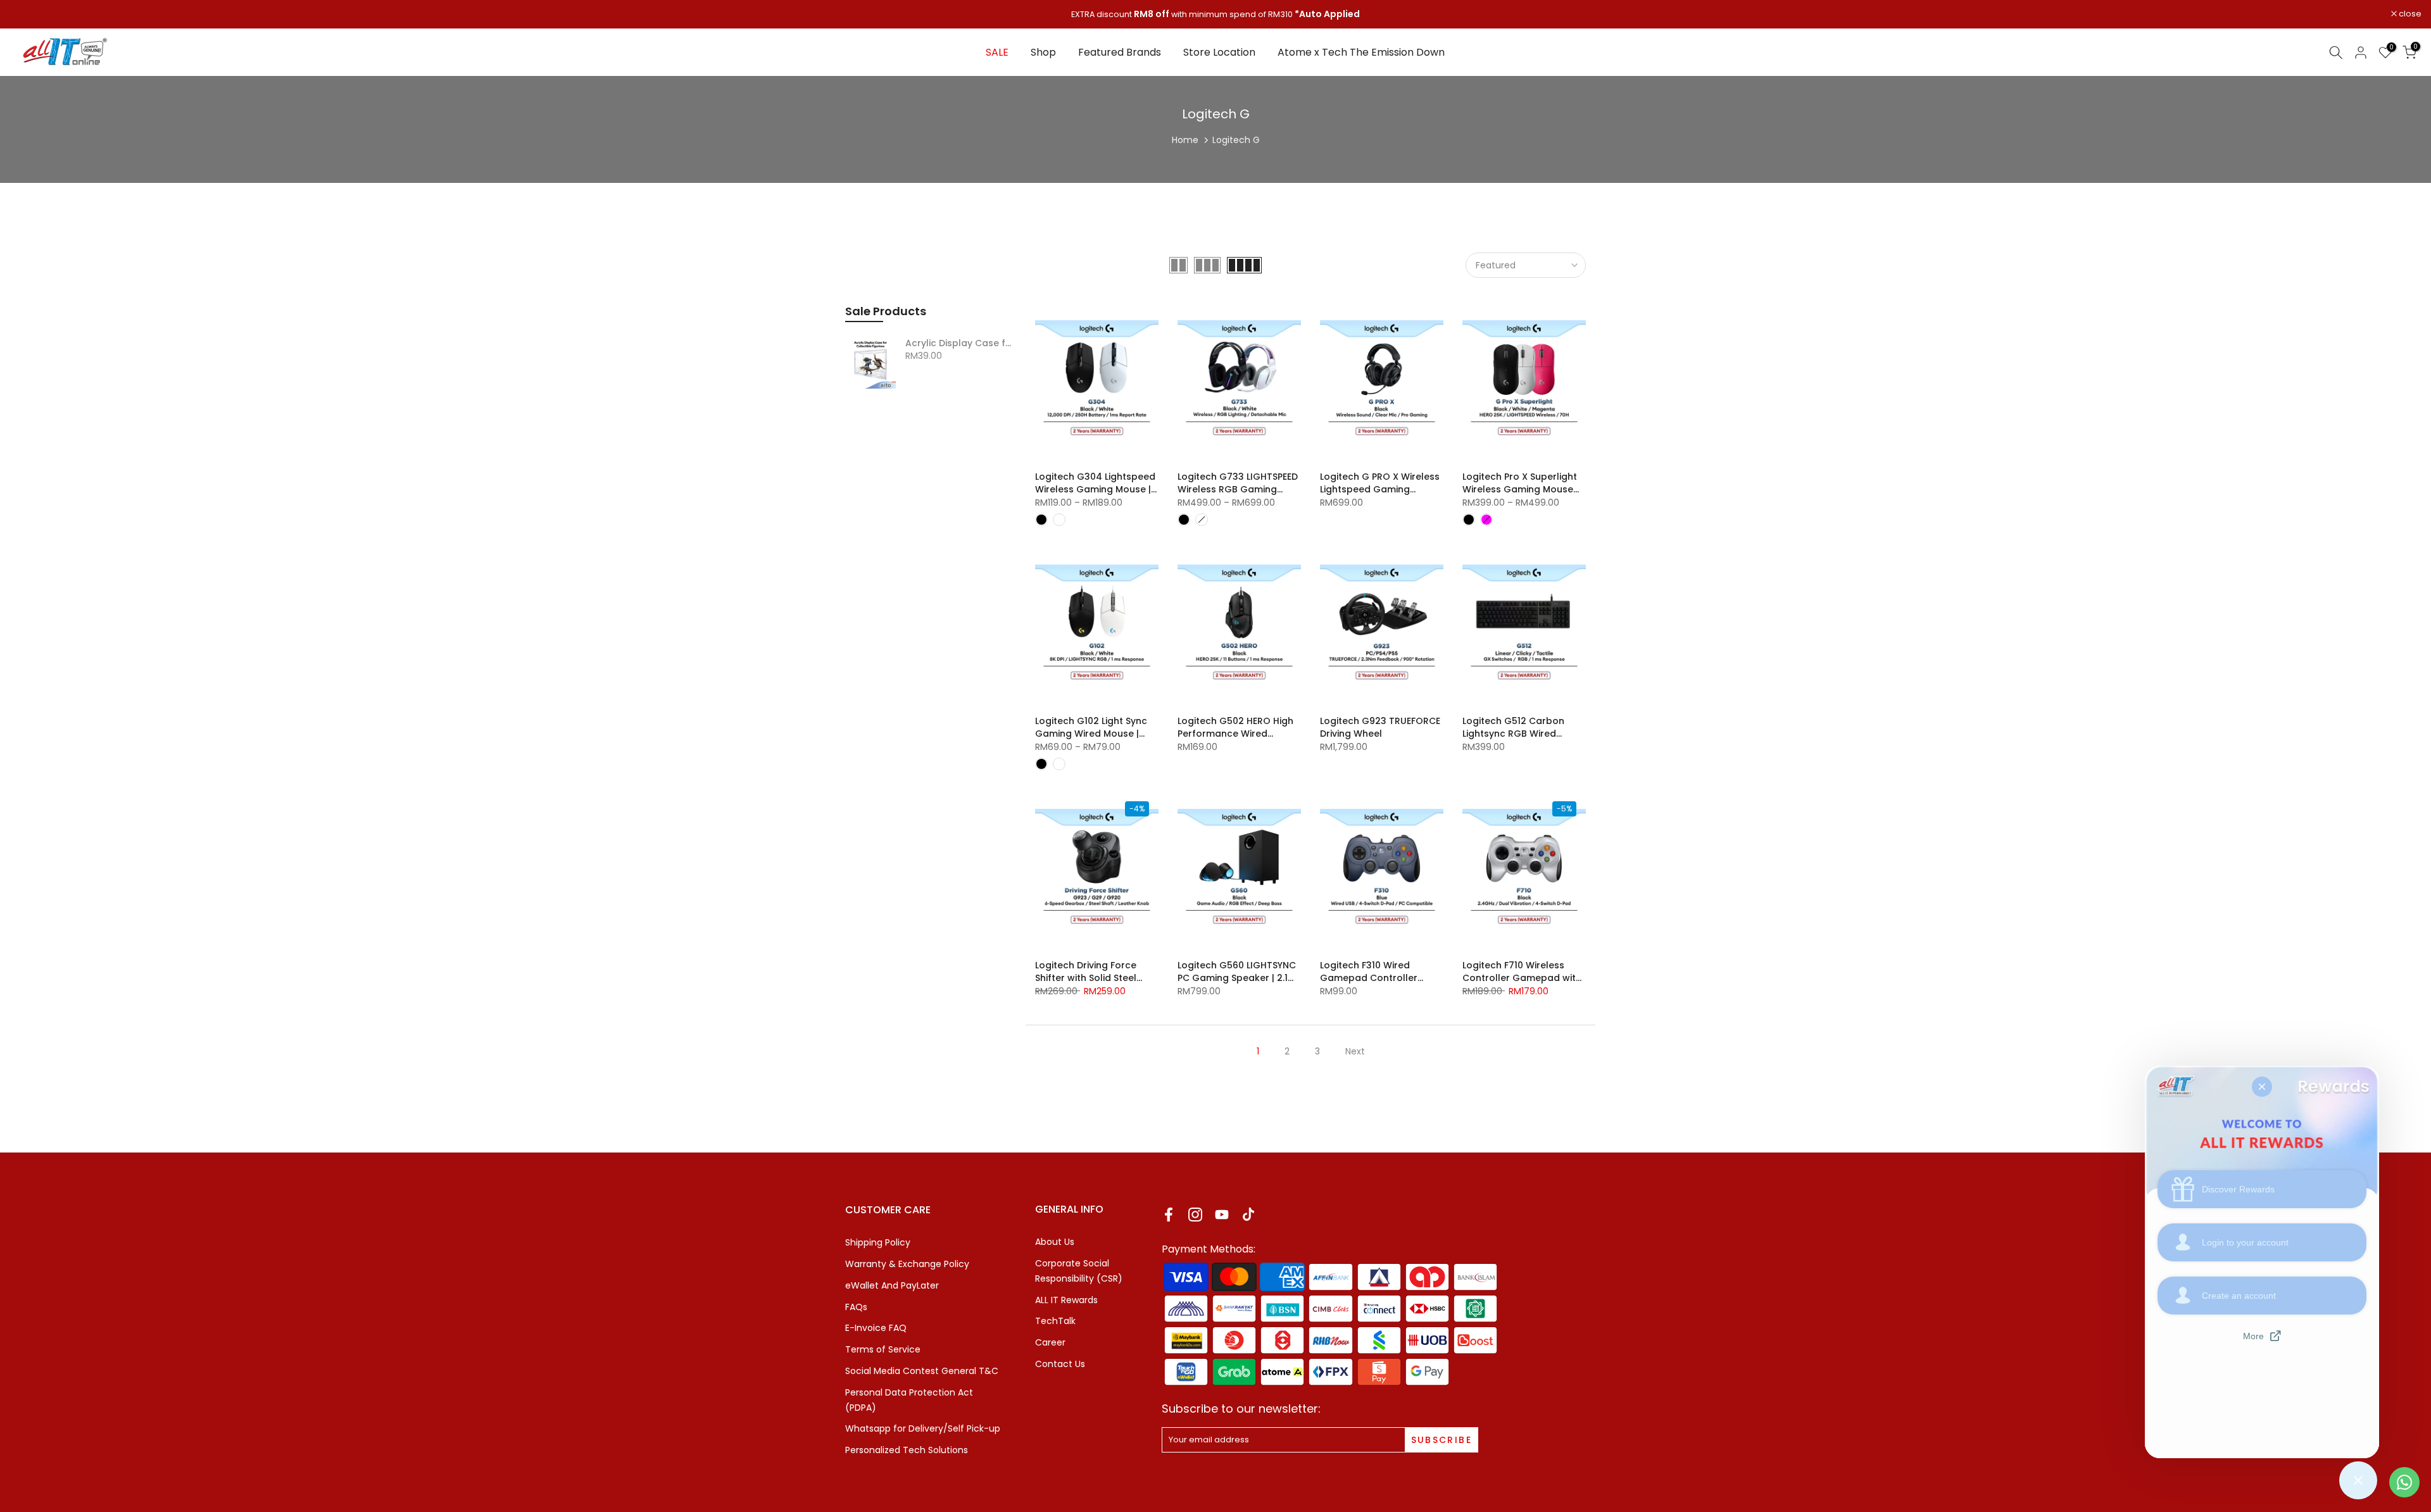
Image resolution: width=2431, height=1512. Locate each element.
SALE (997, 52)
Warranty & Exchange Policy (907, 1264)
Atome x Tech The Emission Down (1361, 52)
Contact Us (1060, 1364)
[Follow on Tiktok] (1248, 1214)
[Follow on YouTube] (1222, 1214)
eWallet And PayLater (892, 1285)
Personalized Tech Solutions (907, 1450)
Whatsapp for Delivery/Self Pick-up (923, 1428)
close (28, 14)
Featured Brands (1120, 52)
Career (1050, 1342)
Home (1185, 140)
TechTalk (1055, 1321)
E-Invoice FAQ (876, 1328)
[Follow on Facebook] (1169, 1214)
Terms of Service (883, 1349)
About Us (1055, 1242)
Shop (1043, 52)
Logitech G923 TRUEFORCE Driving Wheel (1380, 727)
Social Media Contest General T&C (922, 1371)
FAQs (856, 1307)
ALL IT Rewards (1066, 1300)
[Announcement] (1218, 15)
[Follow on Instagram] (1195, 1214)
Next (1355, 1051)
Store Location (1219, 52)
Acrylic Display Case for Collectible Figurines (961, 344)
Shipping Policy (878, 1242)
